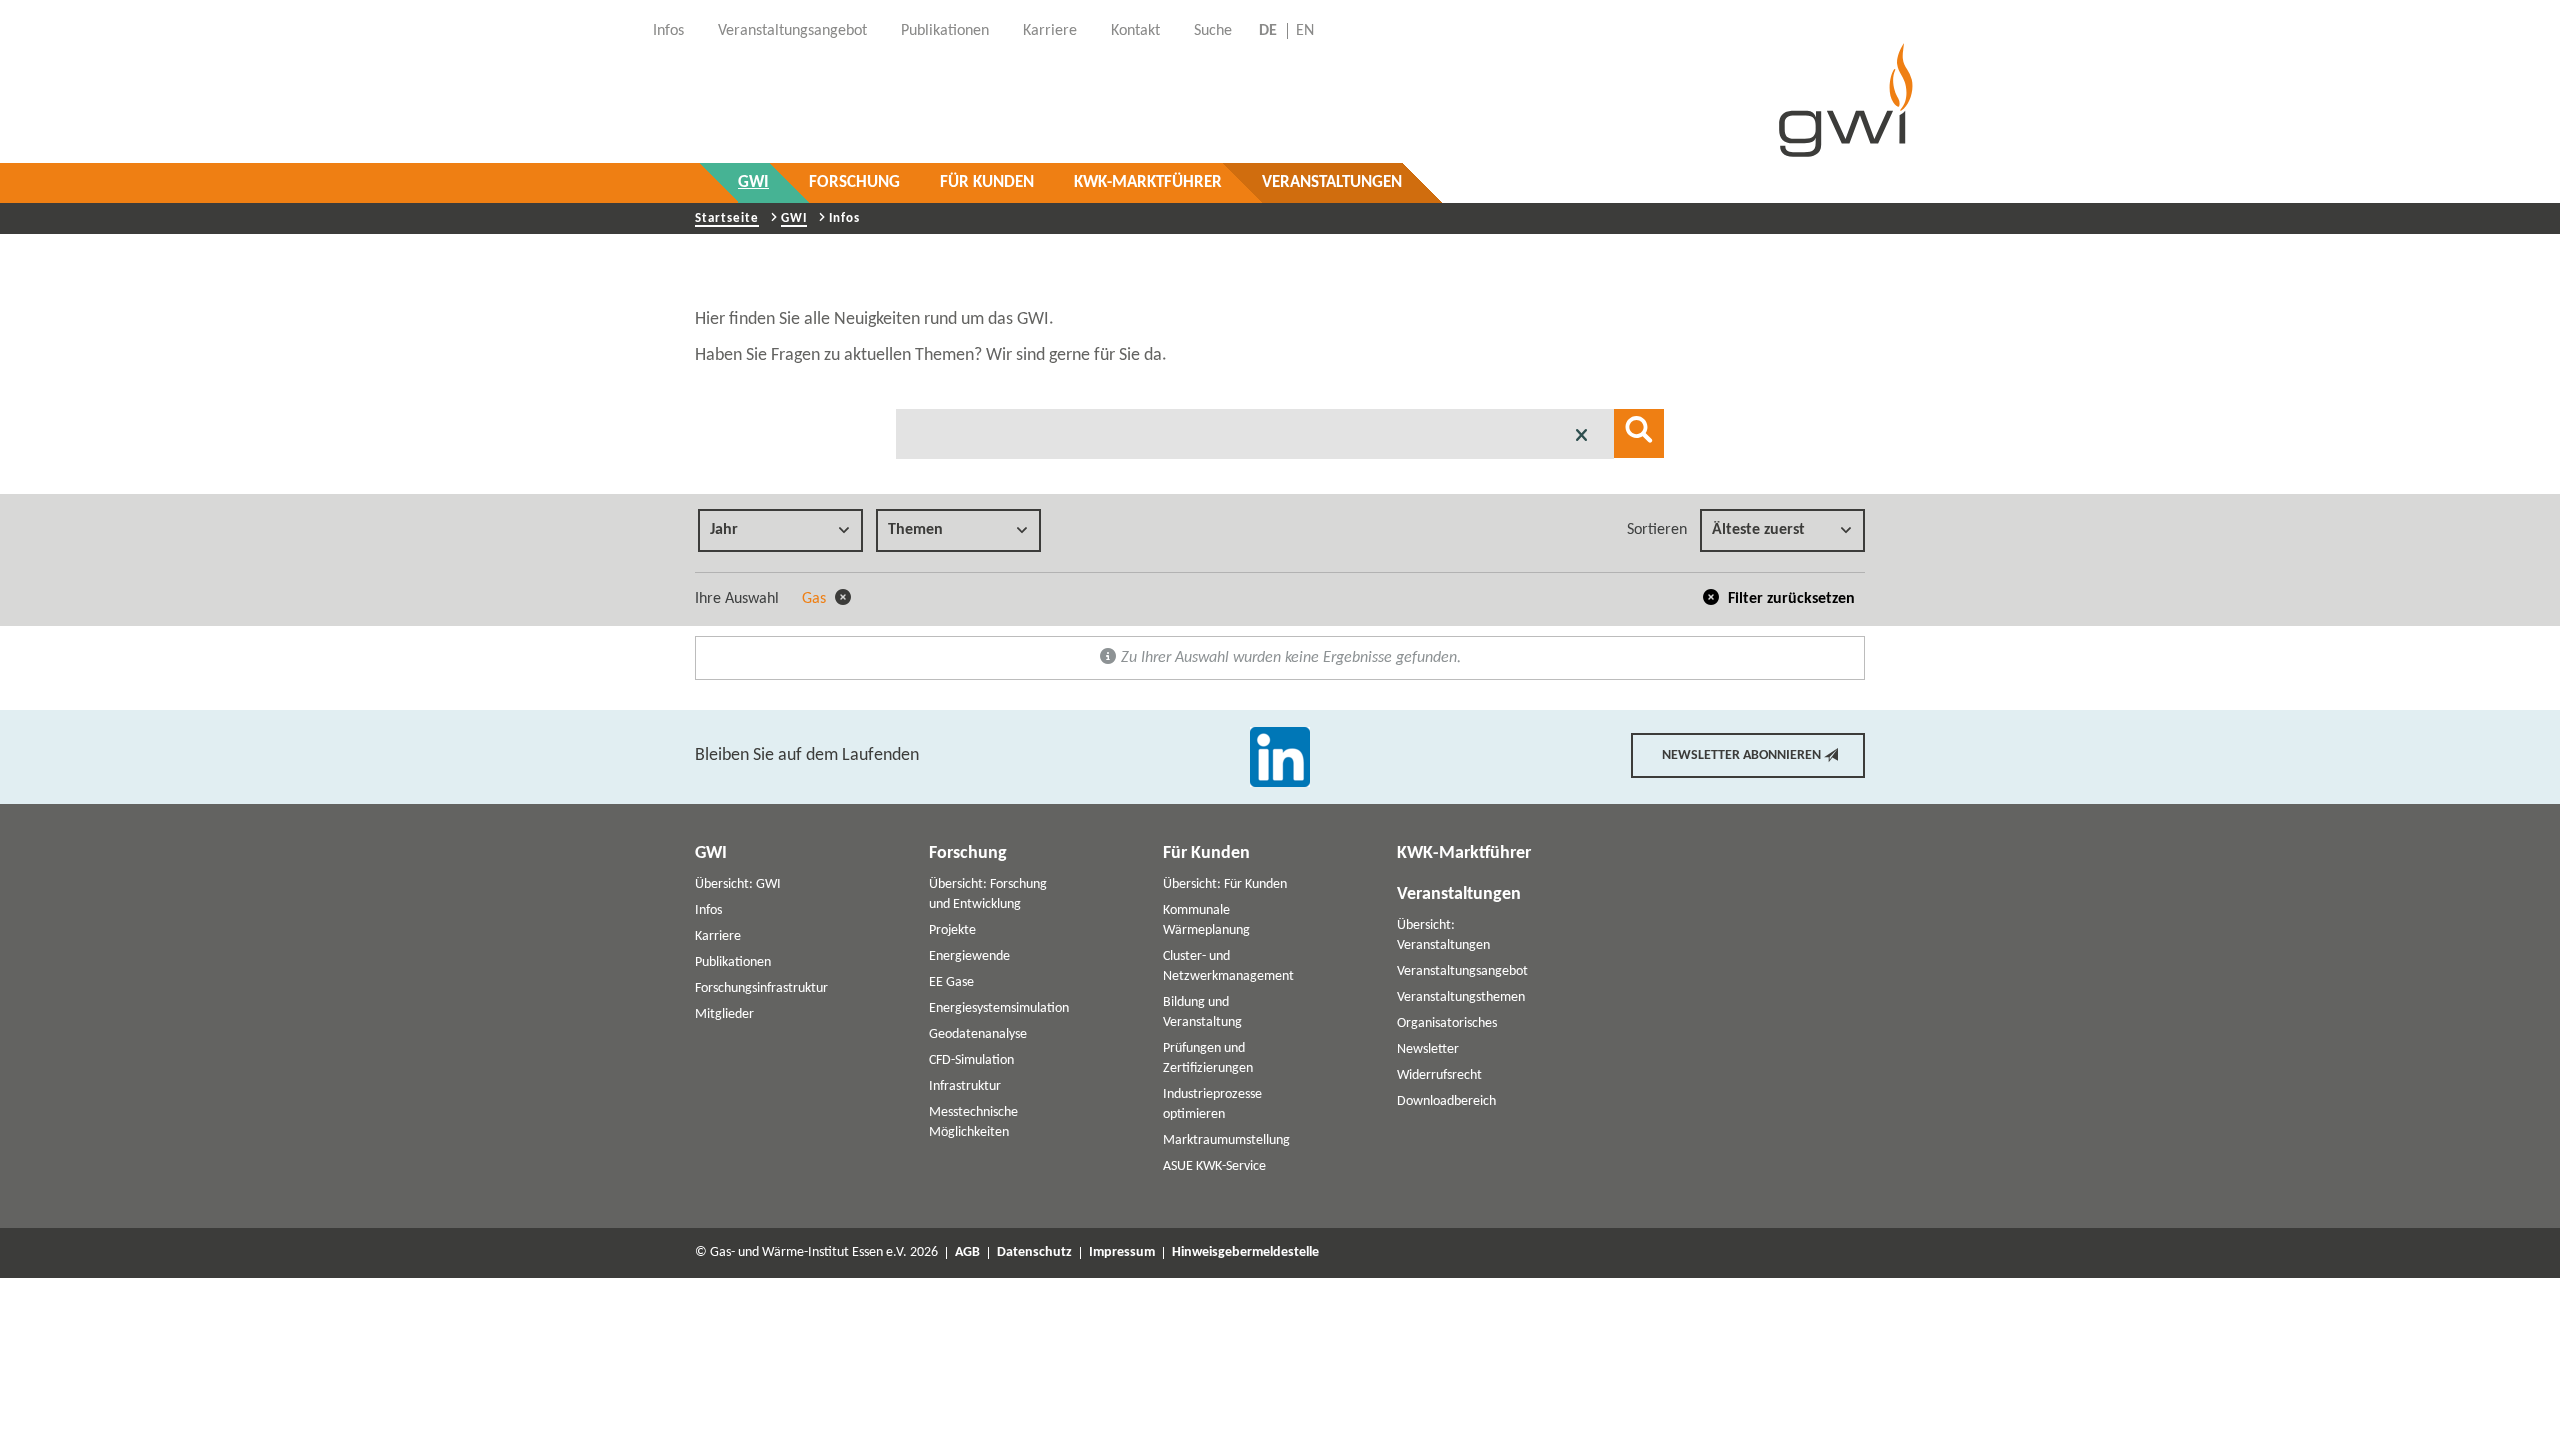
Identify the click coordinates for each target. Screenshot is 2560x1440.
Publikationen (733, 962)
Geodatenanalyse (978, 1034)
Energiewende (969, 956)
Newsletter (1428, 1049)
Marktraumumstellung (1226, 1140)
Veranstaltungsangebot (1462, 971)
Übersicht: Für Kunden (1225, 884)
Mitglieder (724, 1014)
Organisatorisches (1447, 1023)
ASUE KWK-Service (1214, 1166)
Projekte (952, 930)
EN (1305, 31)
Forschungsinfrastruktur (761, 988)
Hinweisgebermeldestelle (1245, 1253)
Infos (708, 910)
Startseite (727, 218)
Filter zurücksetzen (1789, 599)
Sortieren (1657, 530)
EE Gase (951, 982)
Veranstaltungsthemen (1461, 997)
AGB (967, 1253)
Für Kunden (987, 182)
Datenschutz (1034, 1253)
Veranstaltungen (1332, 182)
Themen (915, 530)
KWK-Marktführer (1148, 182)
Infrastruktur (965, 1086)
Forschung (854, 182)
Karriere (718, 936)
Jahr (724, 530)
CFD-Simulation (971, 1060)
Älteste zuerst (1758, 530)
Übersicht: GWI (738, 884)
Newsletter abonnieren (1741, 755)
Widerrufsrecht (1439, 1075)
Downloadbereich (1446, 1101)
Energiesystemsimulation (999, 1008)
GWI (753, 182)
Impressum (1122, 1253)
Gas (816, 599)
